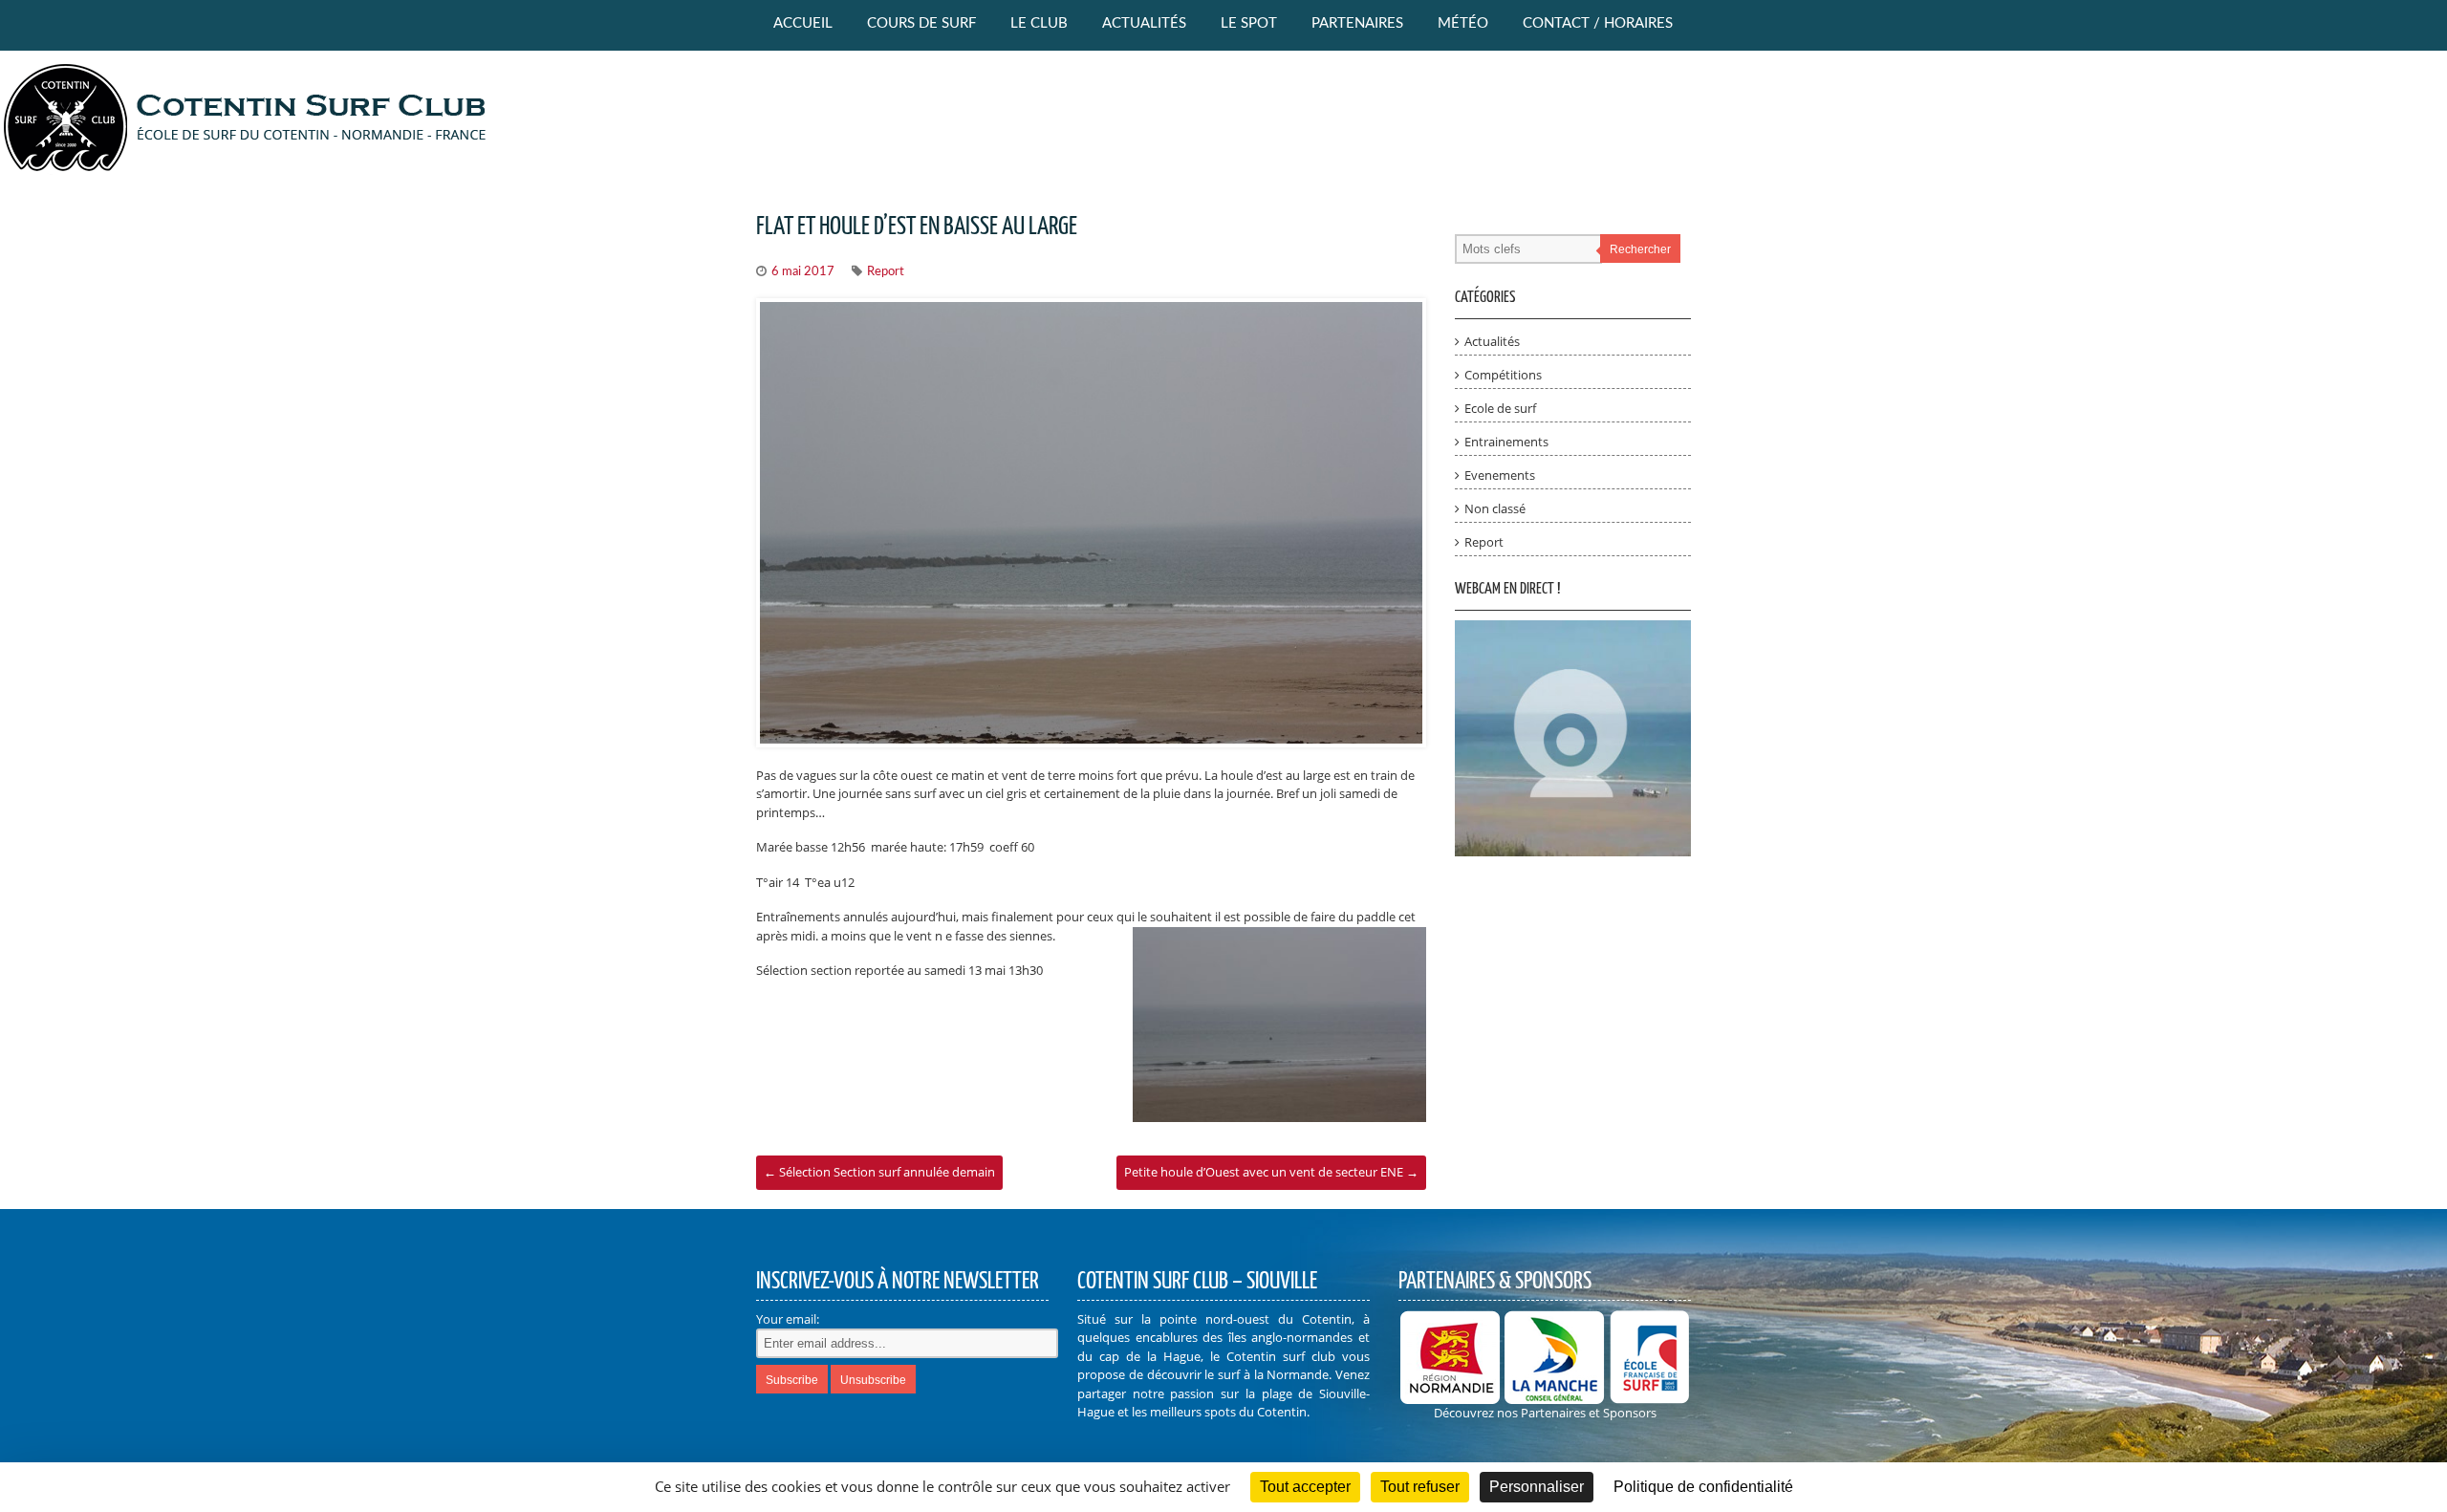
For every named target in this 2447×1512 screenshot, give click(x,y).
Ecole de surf (1500, 408)
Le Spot (1249, 23)
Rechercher (1640, 249)
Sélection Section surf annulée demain (879, 1172)
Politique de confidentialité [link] (1703, 1487)
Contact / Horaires (1598, 23)
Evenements (1500, 475)
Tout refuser (1420, 1487)
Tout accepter (1305, 1487)
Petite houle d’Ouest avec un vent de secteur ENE (1271, 1172)
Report (886, 272)
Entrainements (1506, 442)
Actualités (1144, 23)
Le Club (1039, 23)
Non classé (1495, 508)
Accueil (803, 23)
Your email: (788, 1319)
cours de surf (921, 23)
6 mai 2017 (803, 272)
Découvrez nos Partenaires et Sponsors (1545, 1413)
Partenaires (1357, 23)
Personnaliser (1537, 1487)
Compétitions (1503, 375)
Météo (1463, 23)
